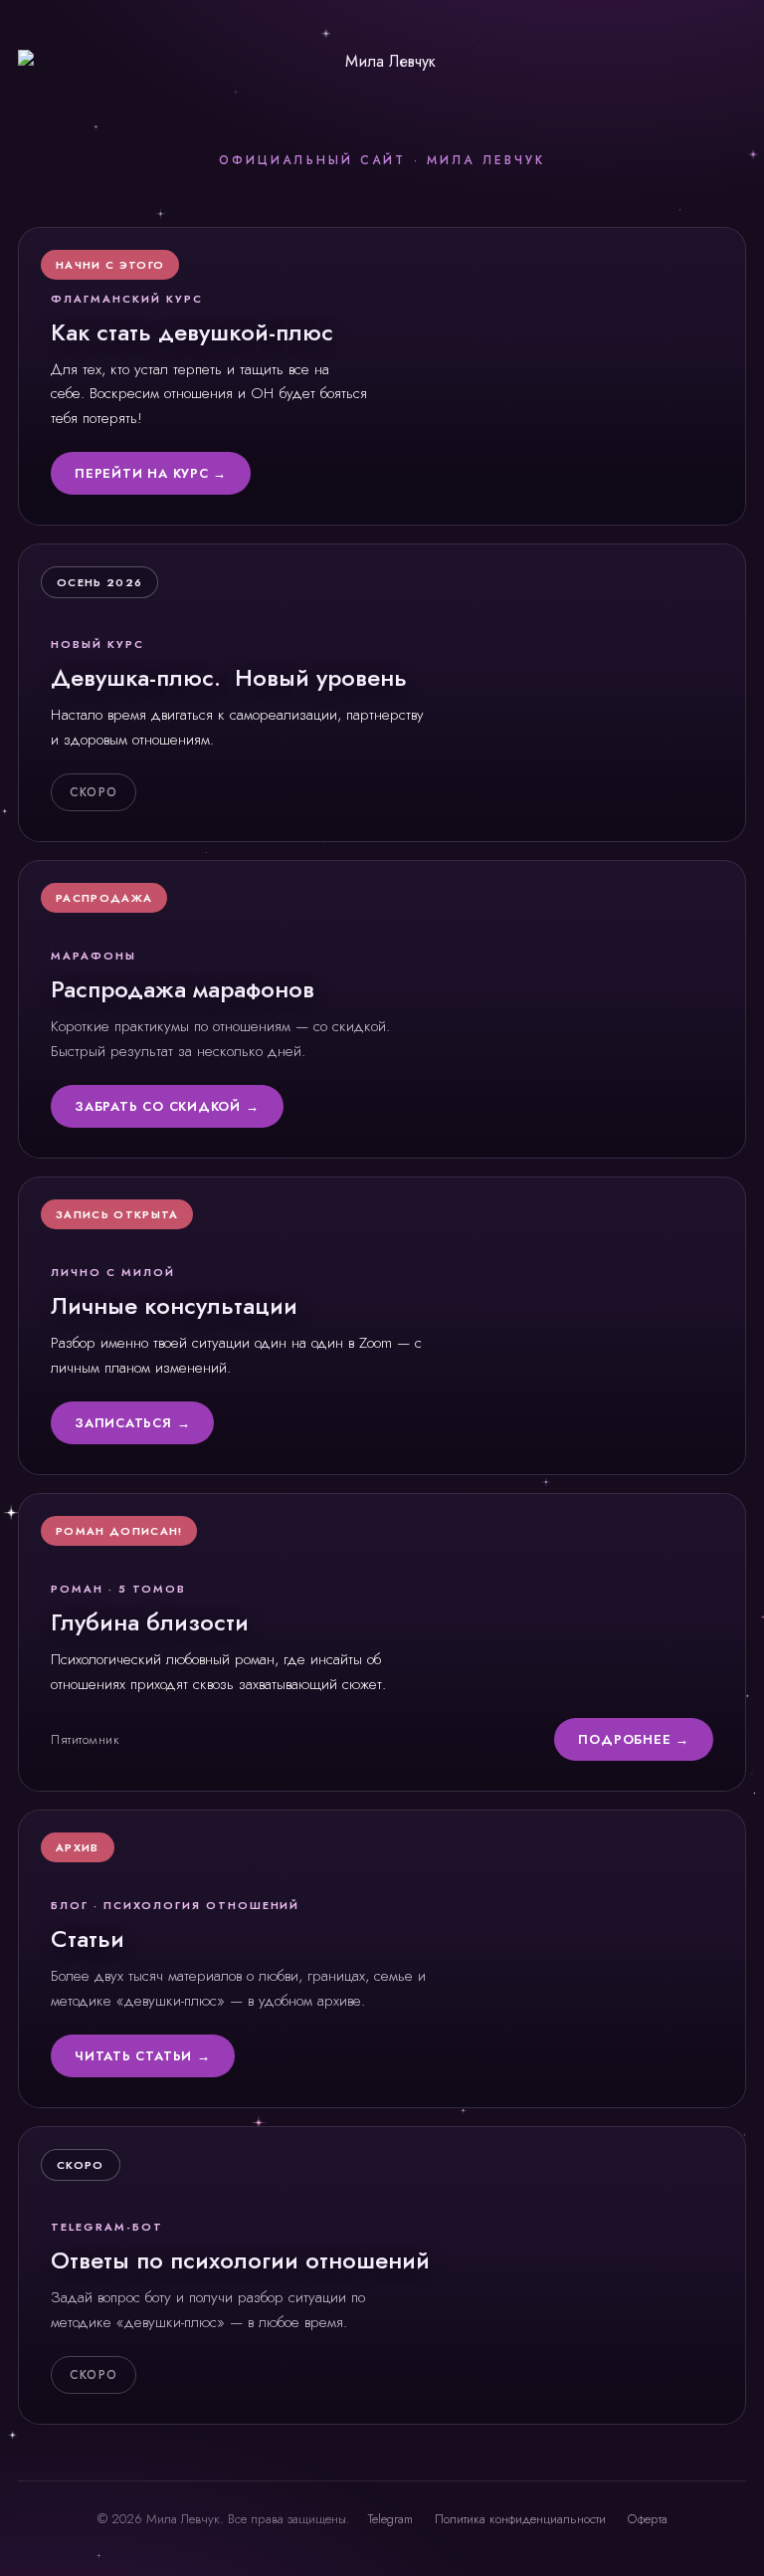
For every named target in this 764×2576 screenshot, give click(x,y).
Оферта (648, 2519)
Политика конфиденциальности (520, 2519)
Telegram (390, 2519)
